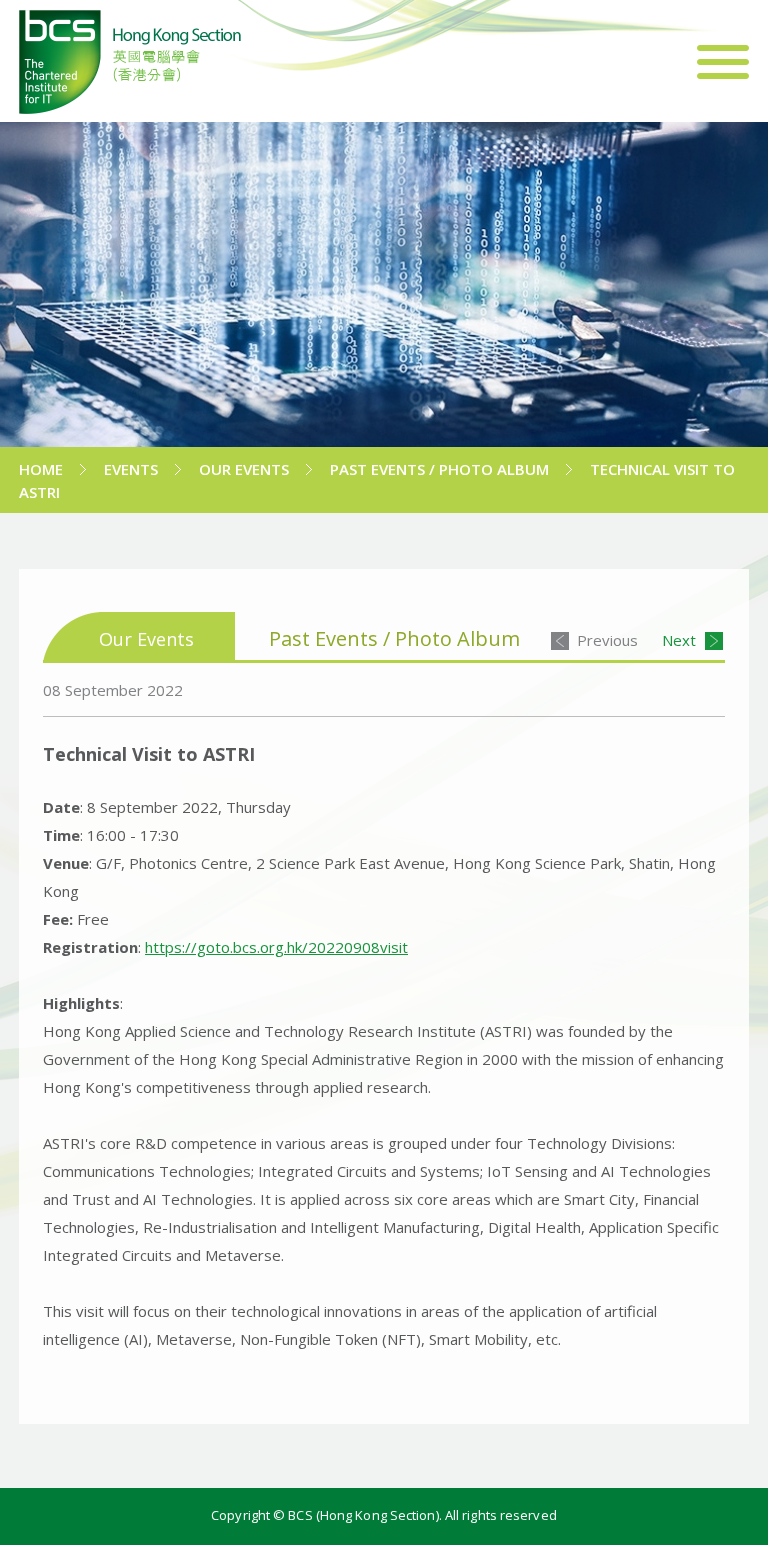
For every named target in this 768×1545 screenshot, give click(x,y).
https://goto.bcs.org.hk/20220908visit (276, 947)
